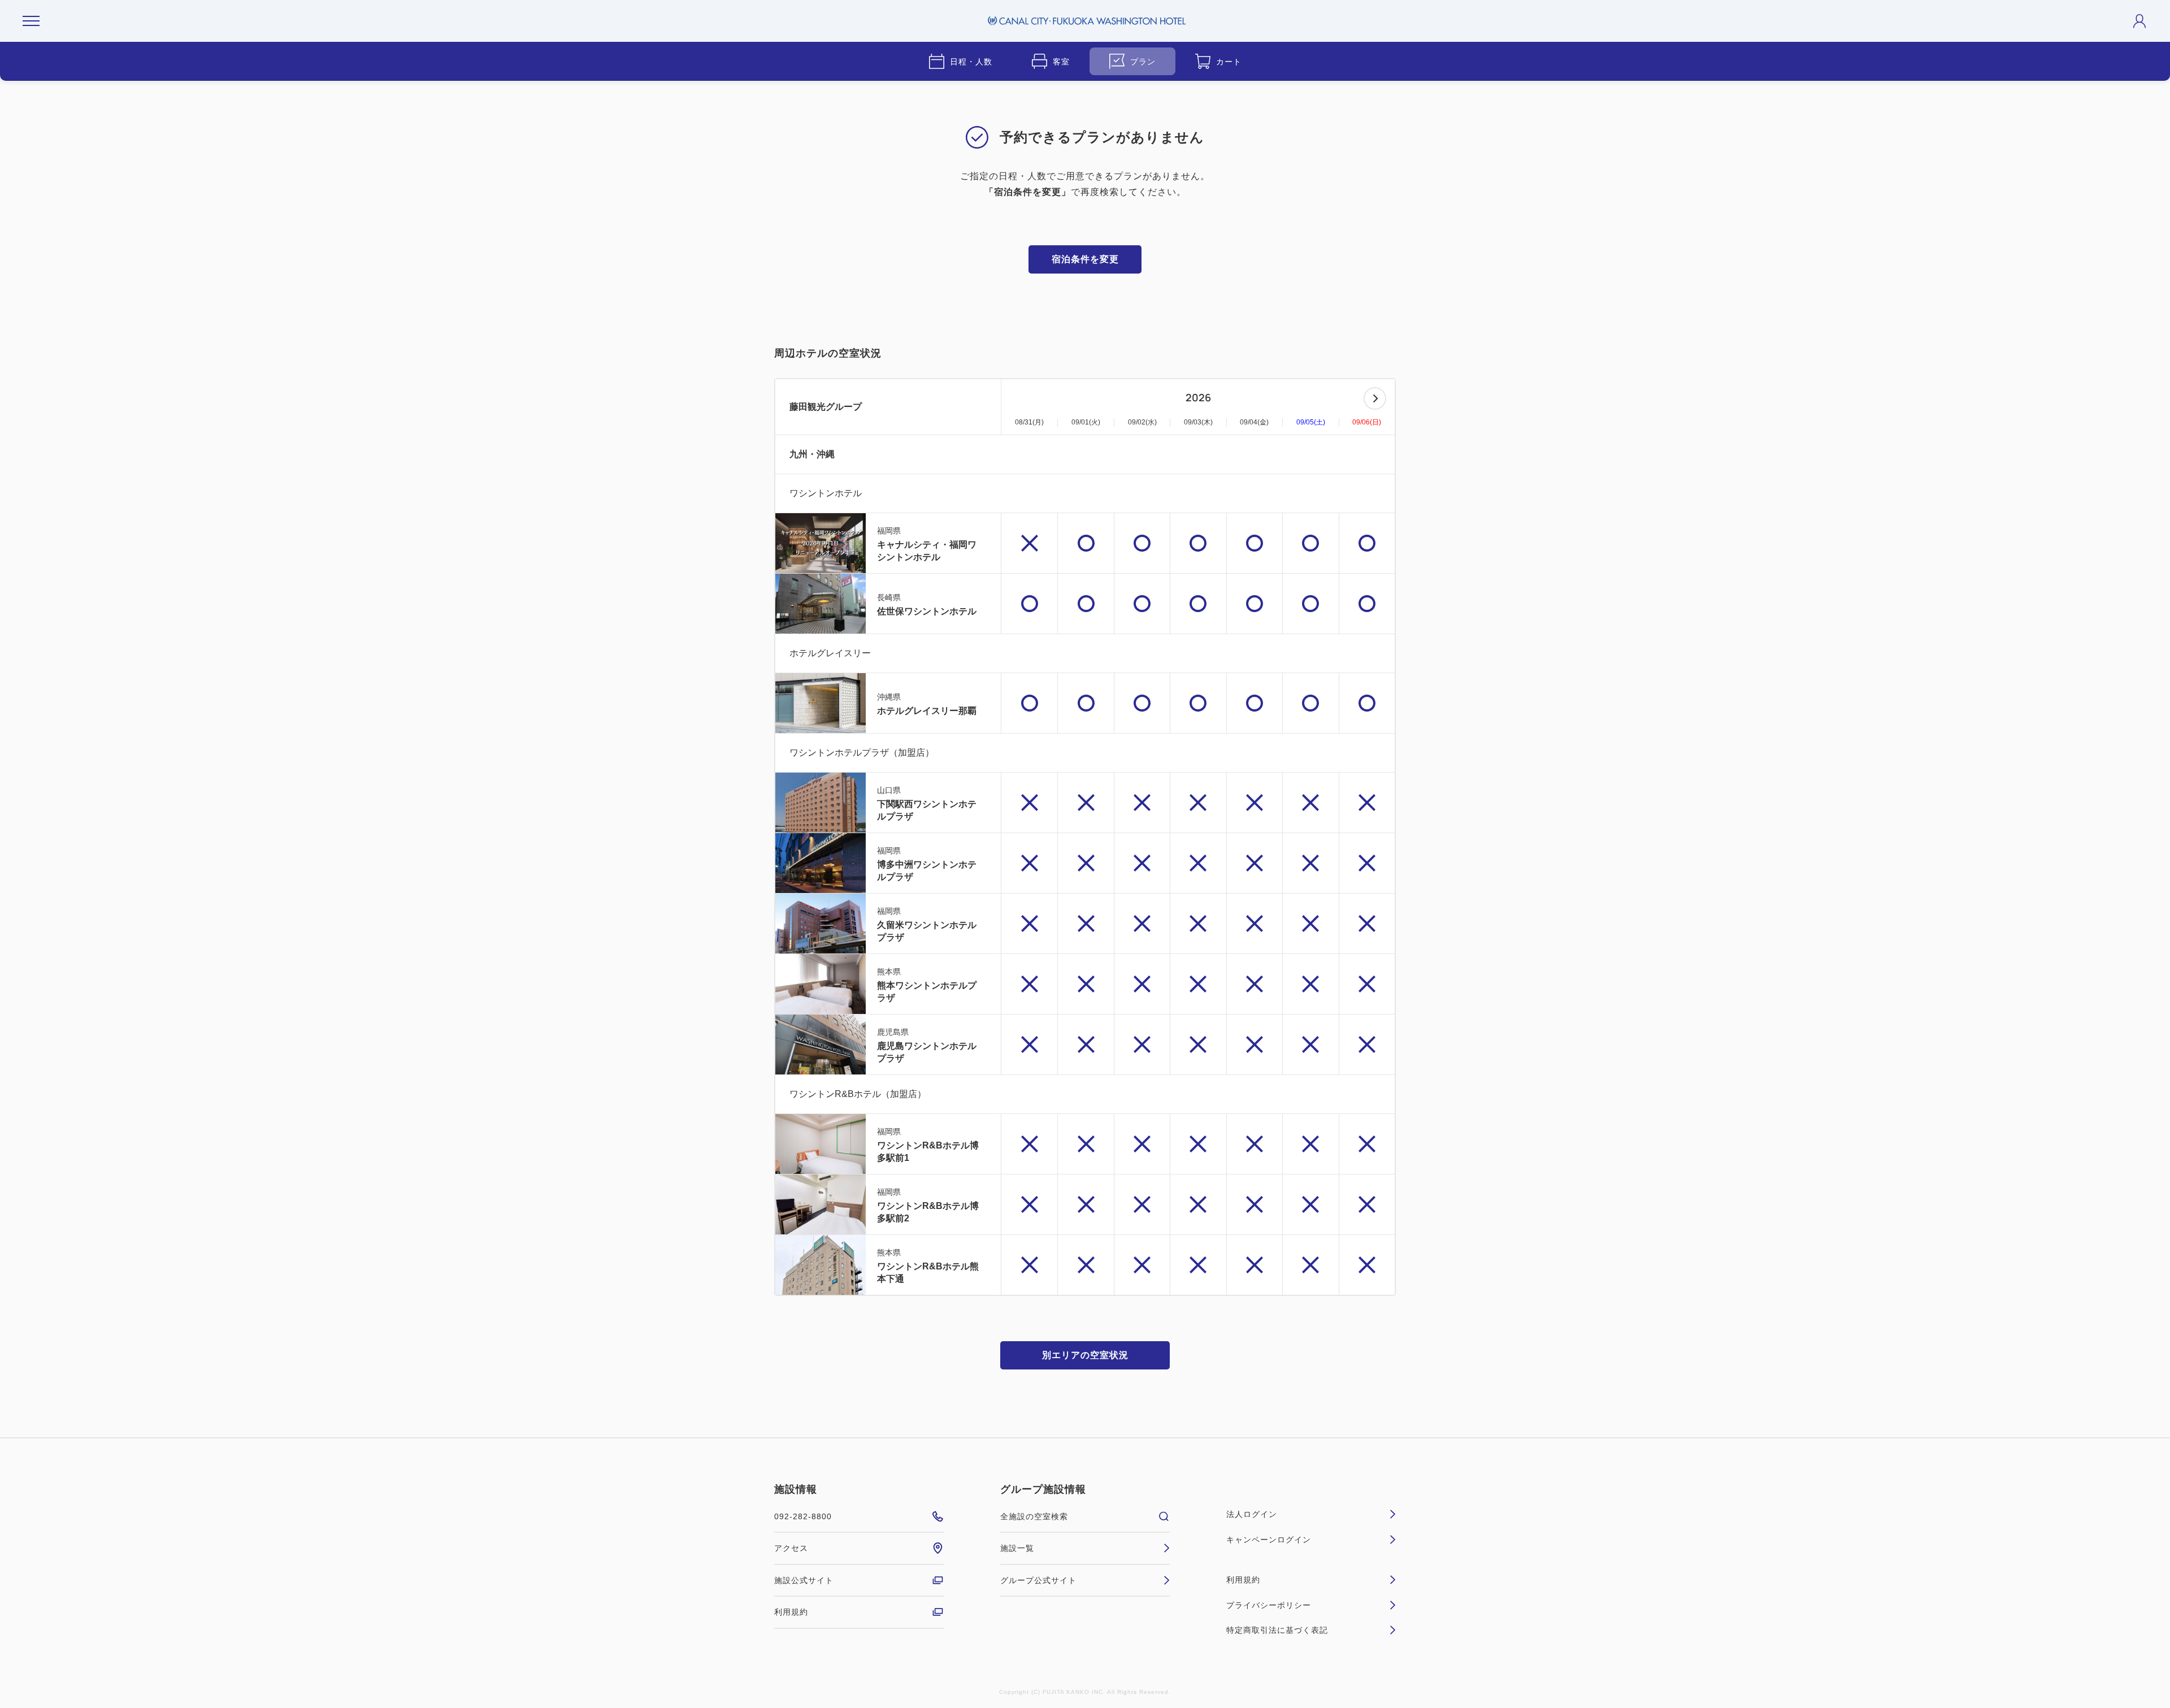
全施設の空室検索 (1034, 1516)
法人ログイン (1252, 1514)
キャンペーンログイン (1269, 1540)
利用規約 (791, 1612)
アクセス (791, 1548)
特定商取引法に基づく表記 (1277, 1630)
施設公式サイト (804, 1580)
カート (1229, 62)
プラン (1143, 62)
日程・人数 (971, 62)
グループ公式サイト (1038, 1580)
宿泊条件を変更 (1085, 259)
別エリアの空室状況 (1085, 1355)
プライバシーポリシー (1269, 1605)
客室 (1061, 62)
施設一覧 (1017, 1548)
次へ (1375, 398)
